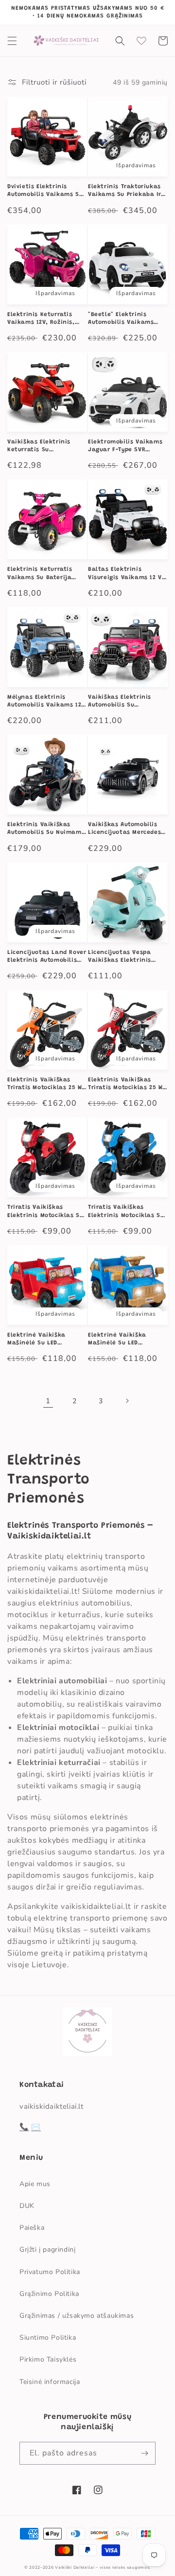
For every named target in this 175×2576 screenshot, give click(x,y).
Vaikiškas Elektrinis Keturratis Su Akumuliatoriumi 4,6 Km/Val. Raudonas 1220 (44, 446)
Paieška (32, 2228)
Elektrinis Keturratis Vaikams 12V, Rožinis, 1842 (41, 319)
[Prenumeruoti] (144, 2453)
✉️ (36, 2127)
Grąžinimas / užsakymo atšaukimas (77, 2316)
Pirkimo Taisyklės (48, 2359)
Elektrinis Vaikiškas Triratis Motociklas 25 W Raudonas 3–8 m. (125, 1084)
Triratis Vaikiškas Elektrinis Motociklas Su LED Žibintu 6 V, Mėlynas (126, 1212)
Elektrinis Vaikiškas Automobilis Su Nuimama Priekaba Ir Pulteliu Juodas (46, 829)
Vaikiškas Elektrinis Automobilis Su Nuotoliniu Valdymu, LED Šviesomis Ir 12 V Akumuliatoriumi (126, 702)
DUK (27, 2206)
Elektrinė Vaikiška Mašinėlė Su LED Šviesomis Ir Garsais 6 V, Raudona (46, 1340)
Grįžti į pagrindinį (47, 2250)
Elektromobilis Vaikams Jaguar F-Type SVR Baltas (125, 446)
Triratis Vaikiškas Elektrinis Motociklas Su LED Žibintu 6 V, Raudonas (45, 1212)
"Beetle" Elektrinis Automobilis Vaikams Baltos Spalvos (121, 319)
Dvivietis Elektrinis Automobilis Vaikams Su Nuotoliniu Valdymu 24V (45, 191)
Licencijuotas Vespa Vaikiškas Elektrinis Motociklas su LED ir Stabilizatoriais (120, 957)
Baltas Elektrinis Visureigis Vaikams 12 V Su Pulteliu (125, 574)
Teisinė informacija (50, 2382)
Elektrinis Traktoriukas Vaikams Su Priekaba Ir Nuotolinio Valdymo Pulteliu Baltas (124, 191)
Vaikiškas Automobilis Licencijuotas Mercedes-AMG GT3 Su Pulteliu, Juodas (126, 829)
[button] (12, 41)
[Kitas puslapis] (127, 1401)
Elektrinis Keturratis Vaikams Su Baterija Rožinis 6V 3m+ (40, 574)
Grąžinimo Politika (49, 2294)
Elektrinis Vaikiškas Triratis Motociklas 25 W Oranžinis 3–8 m (44, 1084)
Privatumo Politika (50, 2272)
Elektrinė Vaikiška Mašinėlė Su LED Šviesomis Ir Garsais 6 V (126, 1340)
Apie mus (35, 2184)
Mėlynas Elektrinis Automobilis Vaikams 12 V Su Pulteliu (44, 702)
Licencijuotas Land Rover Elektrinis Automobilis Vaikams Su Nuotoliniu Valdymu (47, 957)
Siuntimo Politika (48, 2338)
